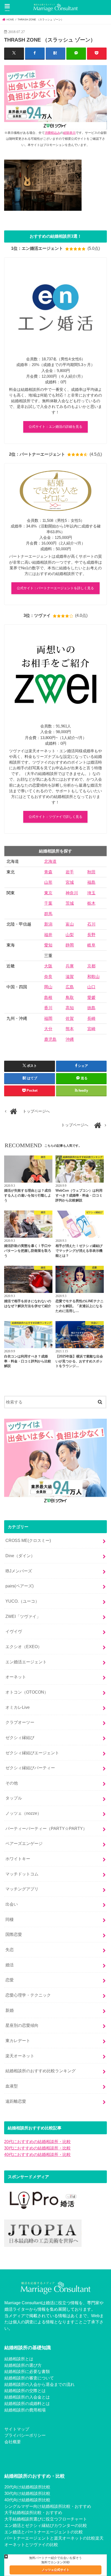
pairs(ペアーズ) (19, 1586)
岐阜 (91, 945)
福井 (48, 935)
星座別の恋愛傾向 (22, 2025)
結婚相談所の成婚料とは (27, 2403)
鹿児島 (50, 1039)
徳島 (91, 1008)
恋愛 (10, 1980)
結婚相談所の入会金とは (27, 2397)
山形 (48, 882)
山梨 (70, 935)
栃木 (91, 903)
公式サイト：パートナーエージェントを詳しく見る (55, 588)
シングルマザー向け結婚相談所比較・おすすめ (48, 2506)
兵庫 (70, 966)
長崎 (91, 1018)
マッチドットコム (22, 1874)
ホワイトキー (18, 1859)
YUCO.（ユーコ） (22, 1601)
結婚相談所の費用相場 (25, 2410)
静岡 (70, 945)
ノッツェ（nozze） (23, 1813)
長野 (91, 935)
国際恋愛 (14, 1934)
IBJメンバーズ (19, 1571)
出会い (12, 1904)
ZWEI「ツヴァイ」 (23, 1616)
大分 (48, 1029)
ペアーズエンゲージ (24, 1843)
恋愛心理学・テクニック (28, 1995)
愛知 (48, 945)
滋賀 (70, 977)
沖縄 (70, 1039)
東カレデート (18, 2040)
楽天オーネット (20, 2056)
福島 (91, 882)
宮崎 (91, 1029)
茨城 (70, 903)
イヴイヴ (14, 1631)
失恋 (10, 1950)
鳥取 (70, 998)
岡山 (48, 987)
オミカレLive (18, 1707)
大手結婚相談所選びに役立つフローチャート (46, 2519)
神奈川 (72, 893)
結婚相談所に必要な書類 (27, 2371)
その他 (12, 1783)
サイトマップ (17, 2429)
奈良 (48, 977)
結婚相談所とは (19, 2359)
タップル (14, 1798)
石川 (91, 924)
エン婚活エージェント (26, 1662)
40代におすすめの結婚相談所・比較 (37, 2154)
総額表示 (69, 133)
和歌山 (93, 977)
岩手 (70, 872)
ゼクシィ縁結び (20, 1737)
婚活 (10, 1965)
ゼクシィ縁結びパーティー (30, 1768)
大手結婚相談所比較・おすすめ (33, 2512)
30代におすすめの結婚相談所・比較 (37, 2148)
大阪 (48, 966)
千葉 (48, 903)
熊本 (70, 1029)
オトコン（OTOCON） (27, 1692)
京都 (91, 966)
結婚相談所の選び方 (23, 2365)
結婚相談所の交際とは (25, 2391)
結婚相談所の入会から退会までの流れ (39, 2384)
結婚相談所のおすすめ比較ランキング (41, 2071)
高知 (70, 1008)
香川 (48, 1008)
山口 (91, 987)
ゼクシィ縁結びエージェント (32, 1753)
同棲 (10, 1919)
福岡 (48, 1018)
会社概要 (13, 2442)
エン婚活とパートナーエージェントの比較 (44, 2532)
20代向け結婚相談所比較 (27, 2487)
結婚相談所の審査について (29, 2378)
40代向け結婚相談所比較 (27, 2500)
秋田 (91, 872)
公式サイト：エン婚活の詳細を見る (55, 427)
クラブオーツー (20, 1722)
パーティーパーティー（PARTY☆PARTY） (46, 1828)
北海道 (50, 861)
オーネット (16, 1677)
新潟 (48, 924)
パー (9, 2538)
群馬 (48, 914)
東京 (48, 893)
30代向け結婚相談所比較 (27, 2493)
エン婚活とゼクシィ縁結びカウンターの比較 (46, 2525)
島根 (48, 998)
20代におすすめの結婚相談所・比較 (37, 2142)
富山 (70, 924)
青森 (48, 872)
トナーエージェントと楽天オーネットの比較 (54, 2538)
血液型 (12, 2086)
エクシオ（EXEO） (24, 1647)
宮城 (70, 882)
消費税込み (52, 133)
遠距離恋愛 (16, 2101)
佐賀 (70, 1018)
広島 (70, 987)
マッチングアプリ (22, 1889)
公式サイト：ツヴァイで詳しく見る (55, 817)
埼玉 (91, 893)
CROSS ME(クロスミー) (28, 1540)
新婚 (10, 2010)
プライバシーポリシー (25, 2435)
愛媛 (91, 998)
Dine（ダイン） (20, 1556)
